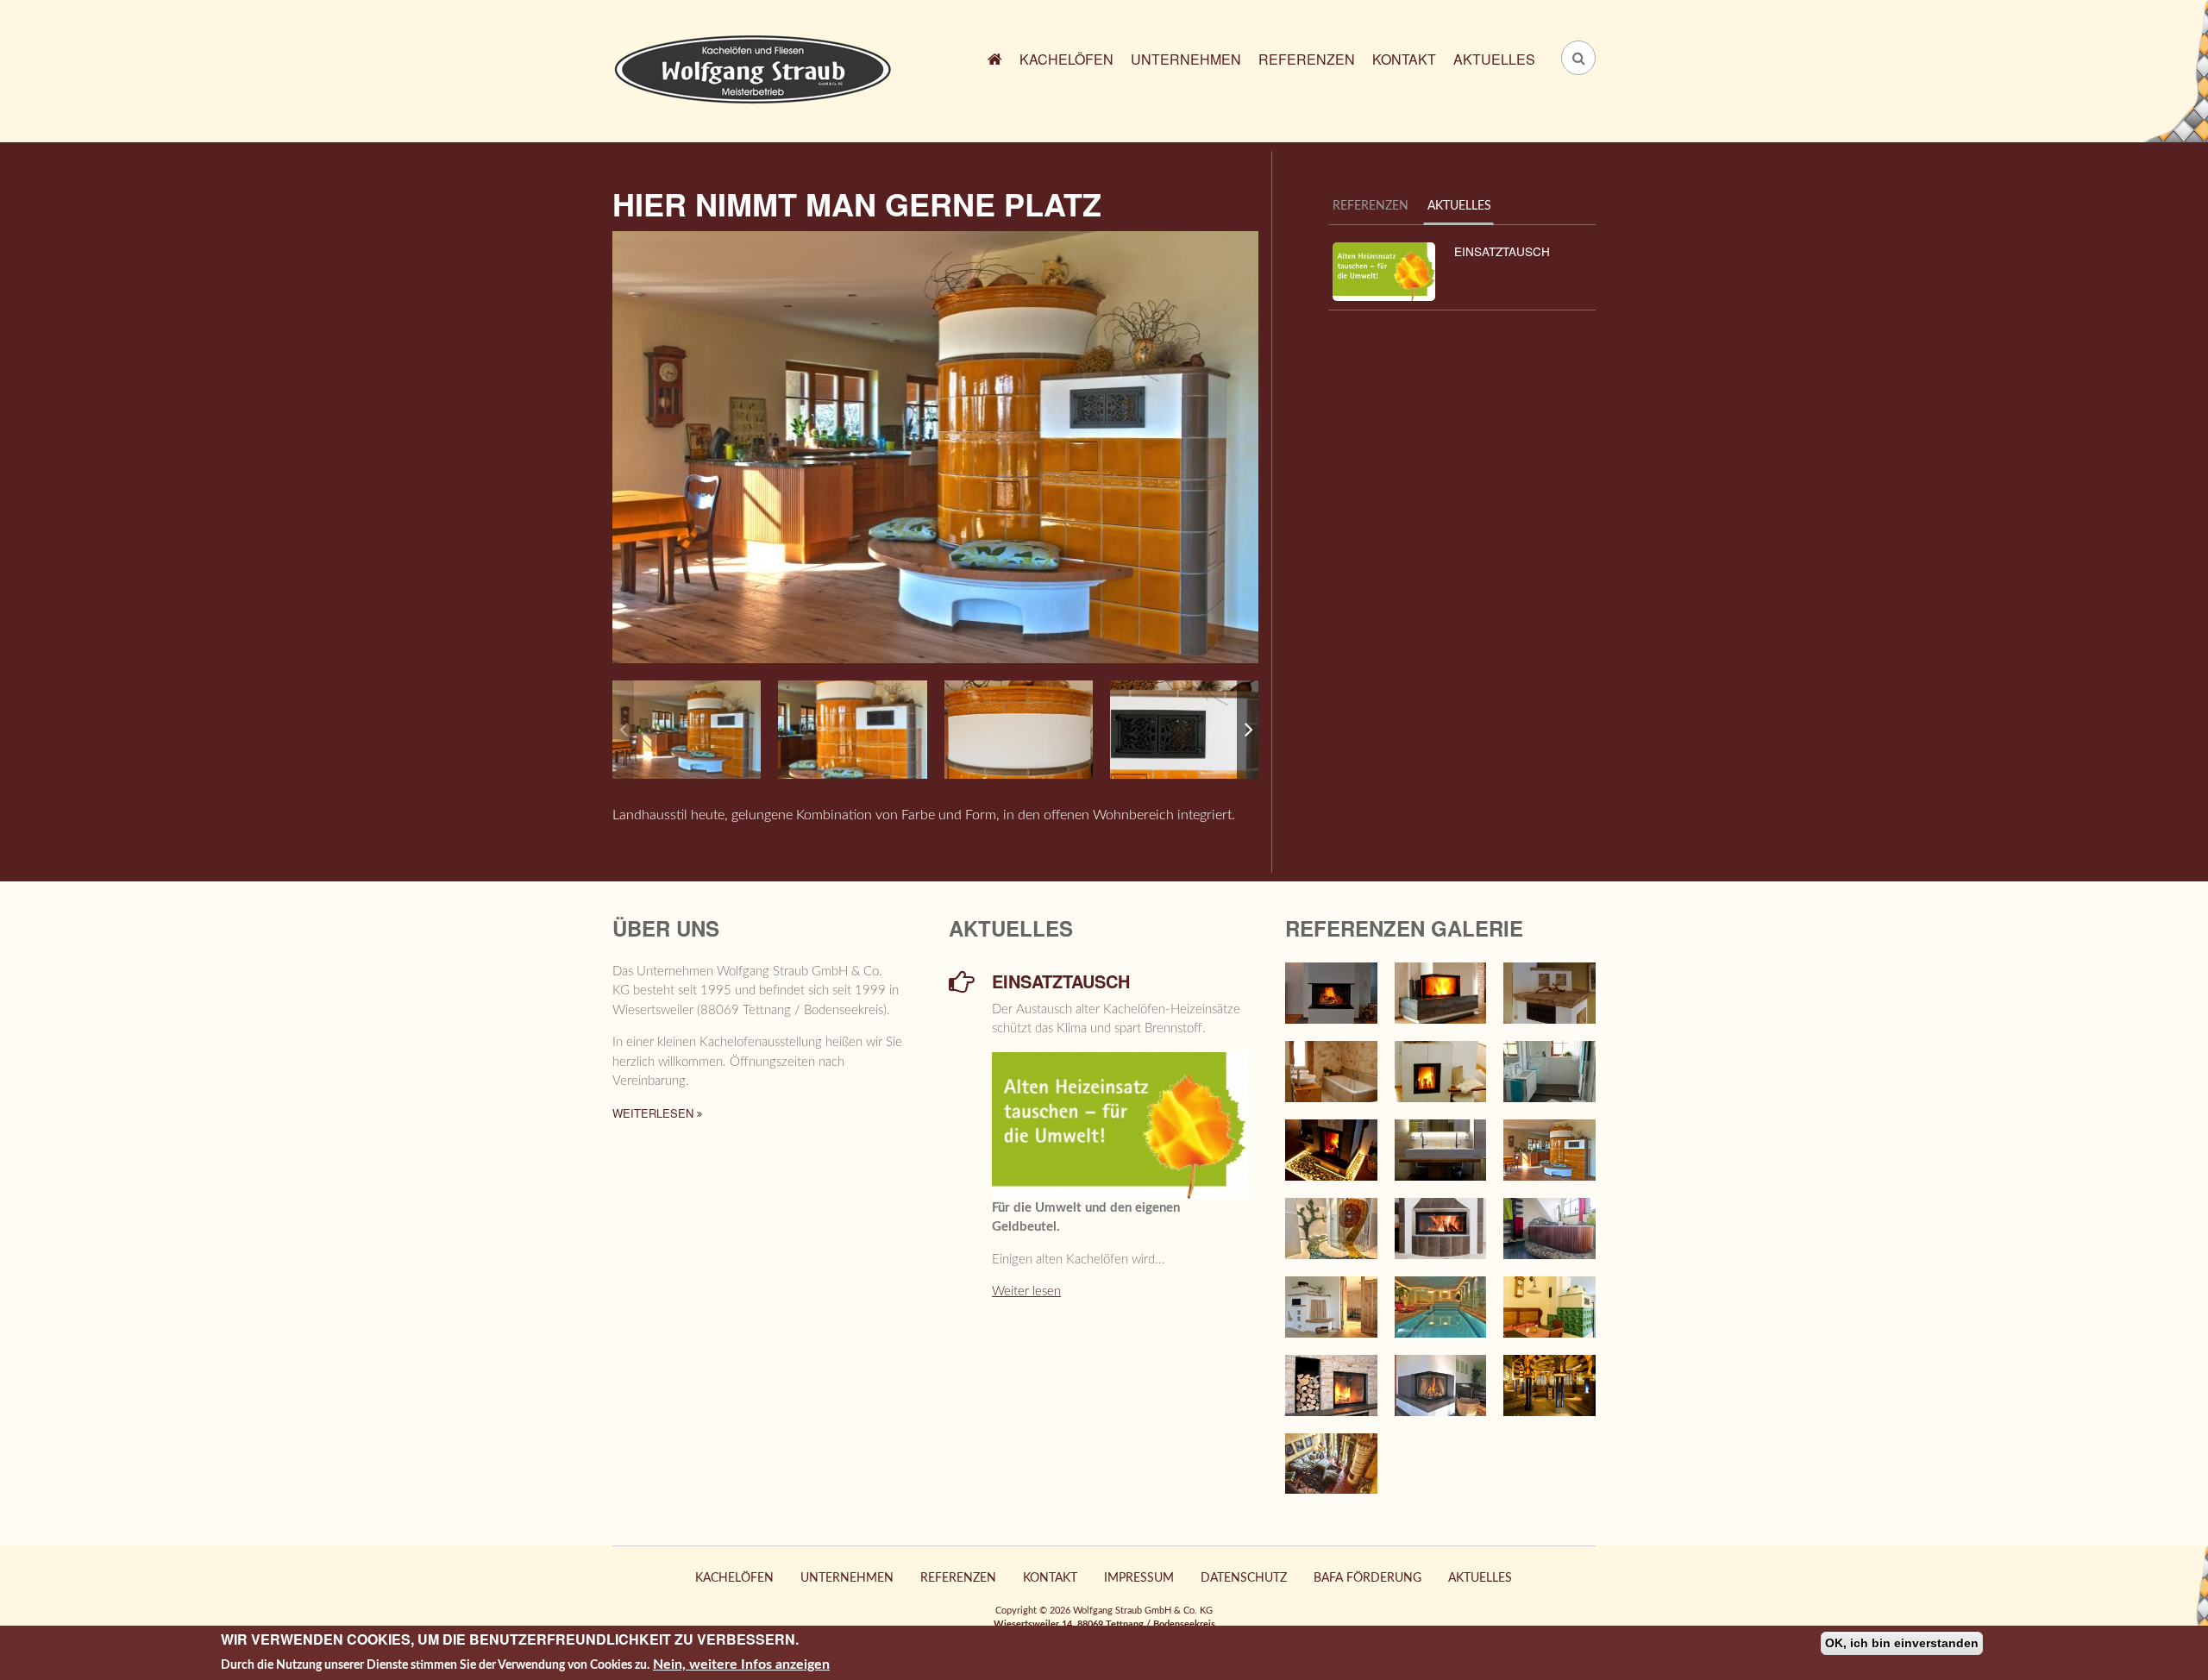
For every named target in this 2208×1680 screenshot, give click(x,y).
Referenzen (1307, 59)
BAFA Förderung (1367, 1578)
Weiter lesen (1026, 1291)
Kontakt (1404, 59)
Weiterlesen (655, 1113)
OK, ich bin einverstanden (1902, 1643)
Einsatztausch (1502, 251)
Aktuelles (1494, 59)
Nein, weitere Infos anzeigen (741, 1664)
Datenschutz (1244, 1578)
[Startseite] (753, 68)
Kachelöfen (1066, 59)
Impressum (1139, 1578)
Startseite (995, 62)
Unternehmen (1186, 59)
